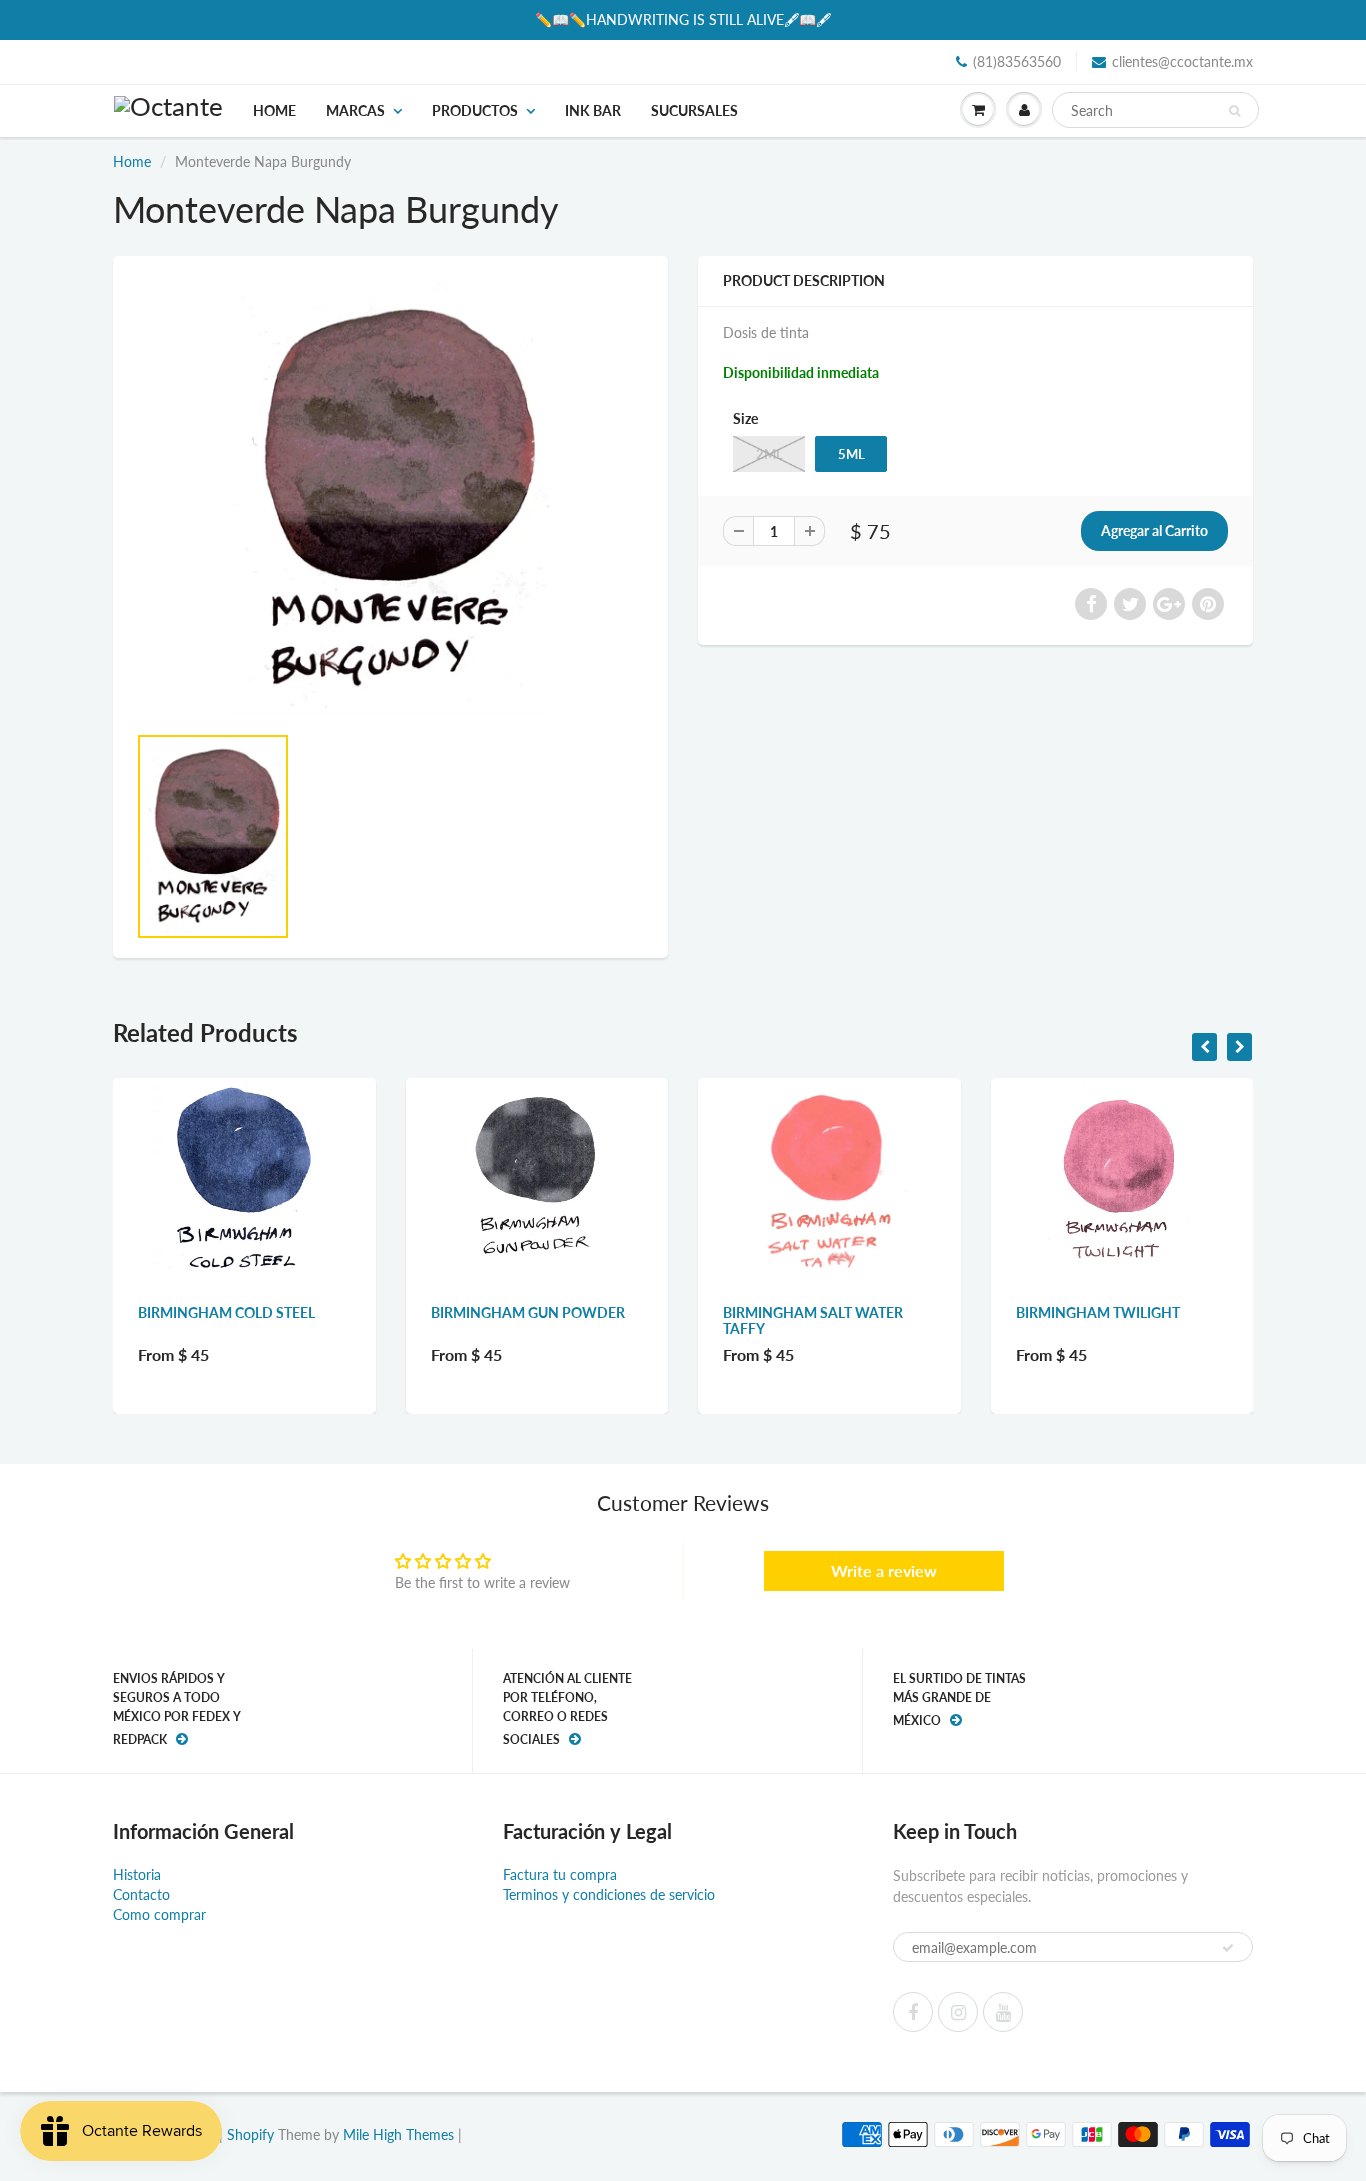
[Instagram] (958, 2012)
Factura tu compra (560, 1874)
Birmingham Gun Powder (528, 1312)
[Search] (1234, 111)
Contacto (141, 1894)
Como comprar (159, 1914)
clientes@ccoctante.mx (1182, 61)
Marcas (355, 110)
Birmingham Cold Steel (226, 1312)
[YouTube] (1003, 2012)
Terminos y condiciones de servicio (609, 1894)
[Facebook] (913, 2012)
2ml (769, 454)
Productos (475, 110)
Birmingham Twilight (1098, 1312)
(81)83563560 (1017, 61)
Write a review (884, 1570)
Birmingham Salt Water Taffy (813, 1320)
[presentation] (1204, 1047)
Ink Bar (593, 110)
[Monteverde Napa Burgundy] (390, 499)
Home (274, 110)
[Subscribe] (1228, 1948)
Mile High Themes (398, 2134)
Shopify (250, 2134)
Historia (137, 1874)
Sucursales (694, 110)
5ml (851, 454)
